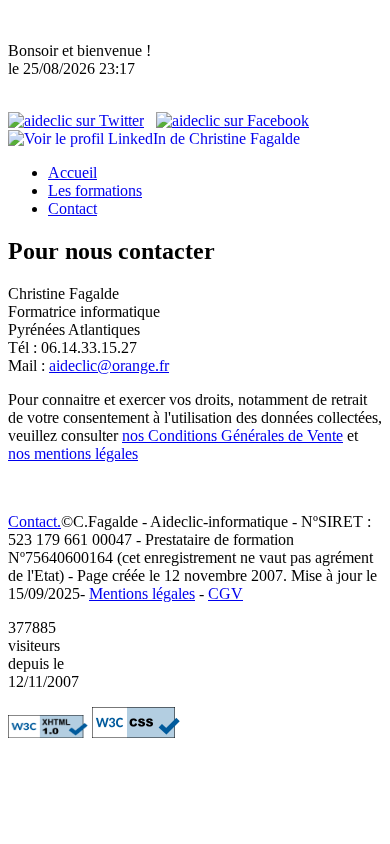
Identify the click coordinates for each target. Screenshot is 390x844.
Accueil (72, 172)
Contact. (34, 521)
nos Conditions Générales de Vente (232, 435)
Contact (72, 208)
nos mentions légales (73, 453)
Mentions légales (142, 593)
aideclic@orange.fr (109, 365)
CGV (225, 593)
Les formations (95, 190)
